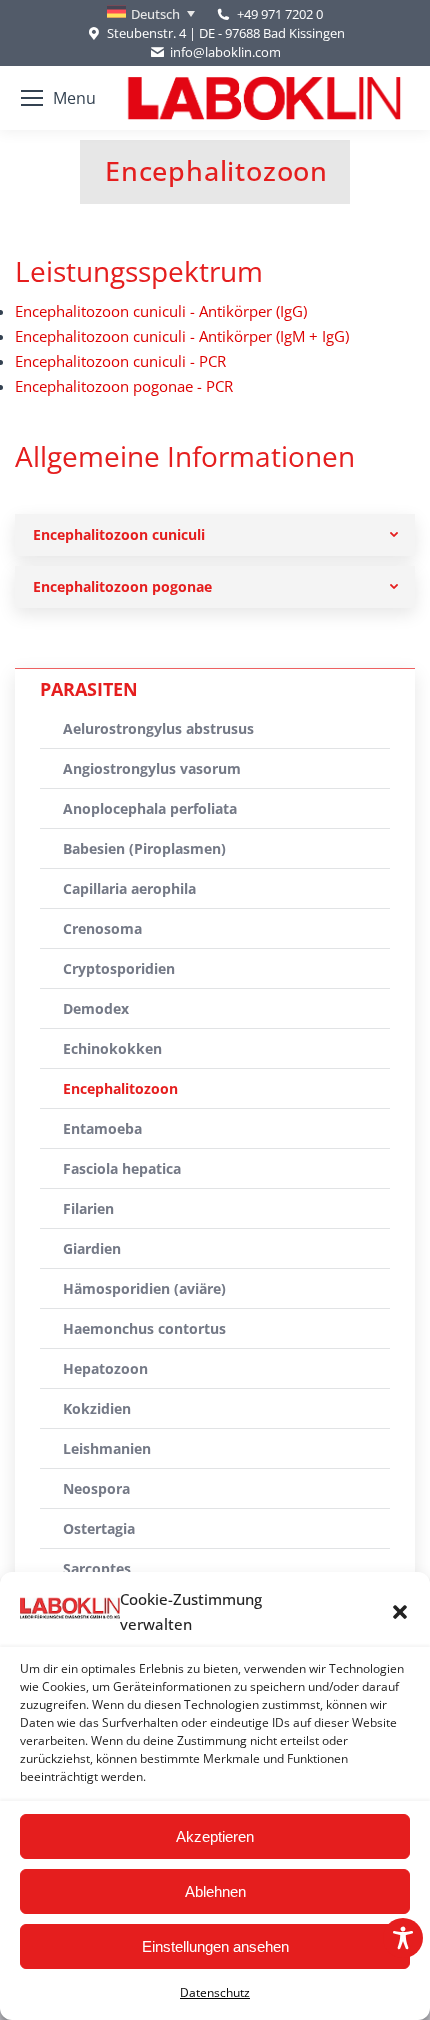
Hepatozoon (105, 1368)
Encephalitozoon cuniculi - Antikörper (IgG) (161, 311)
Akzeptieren (215, 1836)
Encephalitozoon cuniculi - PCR (120, 361)
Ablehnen (215, 1891)
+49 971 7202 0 (280, 14)
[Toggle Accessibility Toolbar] (403, 1938)
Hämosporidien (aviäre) (144, 1288)
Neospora (96, 1488)
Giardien (92, 1248)
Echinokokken (112, 1048)
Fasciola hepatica (122, 1168)
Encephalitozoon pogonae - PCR (124, 386)
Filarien (88, 1208)
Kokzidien (97, 1408)
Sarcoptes (97, 1568)
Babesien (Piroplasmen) (144, 848)
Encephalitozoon (120, 1088)
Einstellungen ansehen (215, 1946)
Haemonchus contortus (144, 1328)
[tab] (215, 535)
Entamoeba (102, 1128)
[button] (400, 1612)
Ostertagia (99, 1528)
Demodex (96, 1008)
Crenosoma (102, 928)
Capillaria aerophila (129, 888)
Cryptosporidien (119, 968)
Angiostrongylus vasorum (152, 768)
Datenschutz (215, 1992)
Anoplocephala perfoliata (150, 808)
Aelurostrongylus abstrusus (158, 728)
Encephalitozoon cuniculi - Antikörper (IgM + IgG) (182, 336)
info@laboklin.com (225, 52)
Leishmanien (107, 1448)
